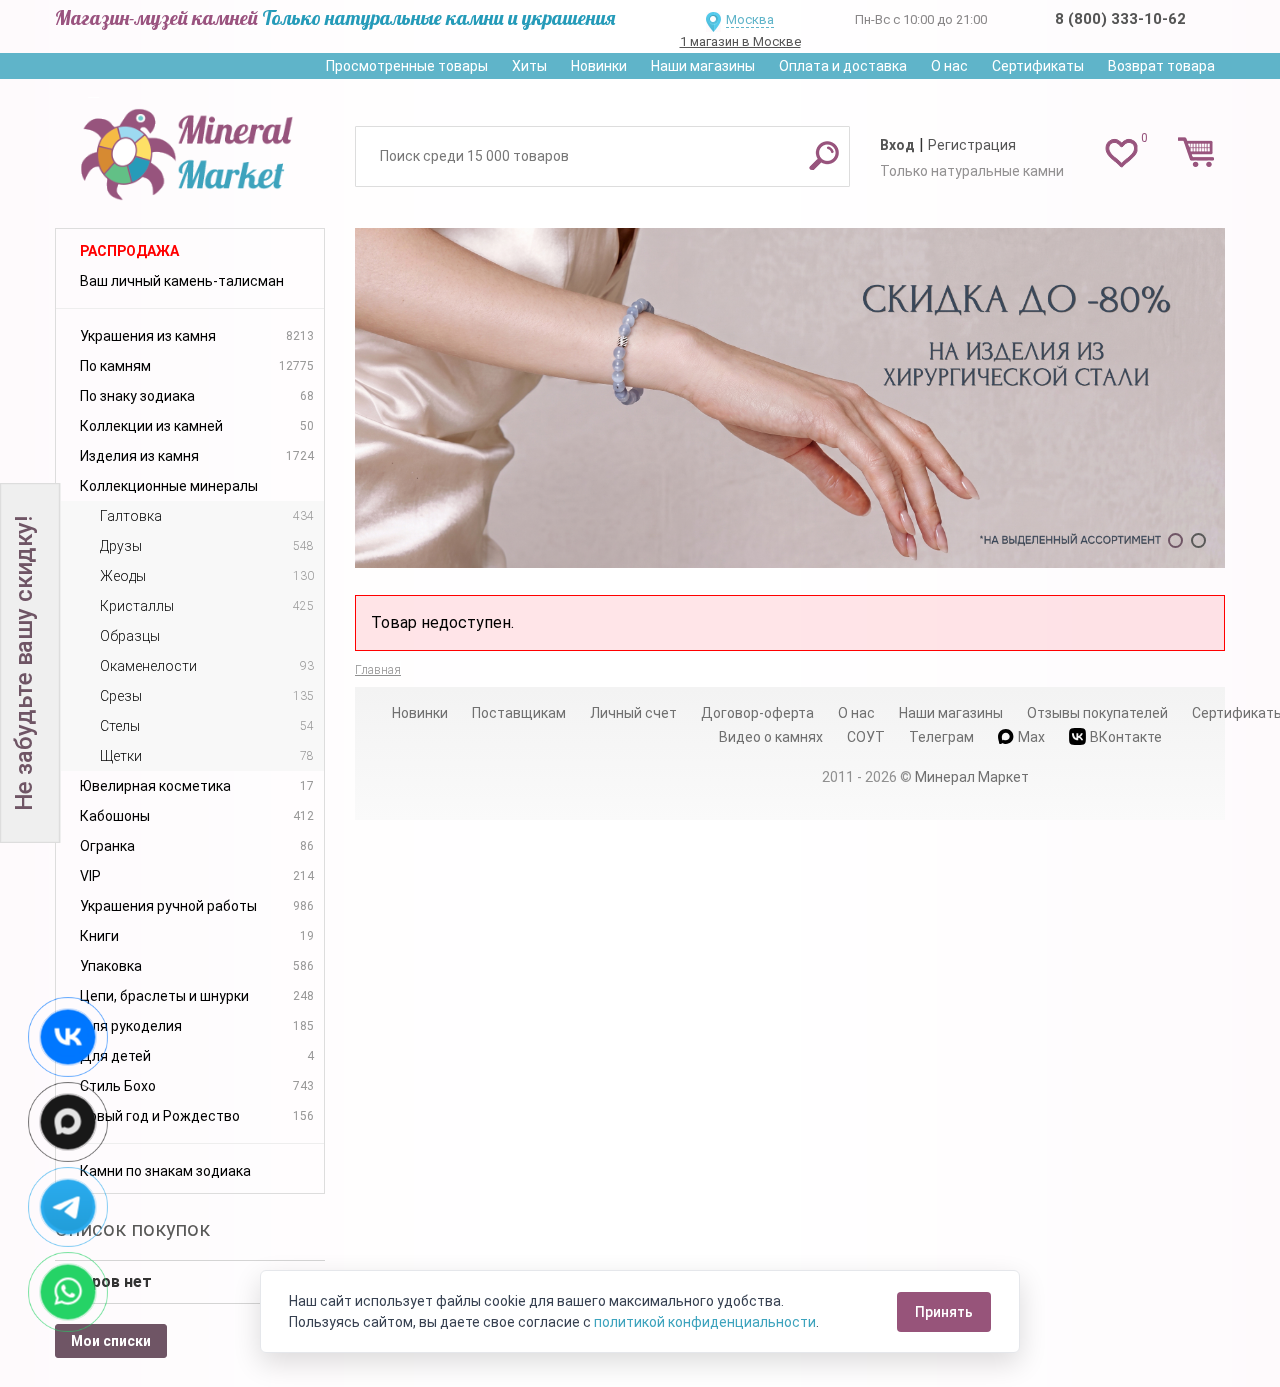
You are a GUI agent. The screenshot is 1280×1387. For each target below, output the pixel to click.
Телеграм (941, 737)
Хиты (529, 66)
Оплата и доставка (843, 66)
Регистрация (972, 145)
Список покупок (132, 1229)
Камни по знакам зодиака (165, 1171)
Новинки (599, 66)
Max (1031, 737)
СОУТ (866, 737)
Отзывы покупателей (1097, 713)
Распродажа (129, 251)
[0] (1121, 152)
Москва (750, 19)
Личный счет (633, 713)
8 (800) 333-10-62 (1120, 19)
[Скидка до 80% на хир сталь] (790, 398)
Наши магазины (703, 66)
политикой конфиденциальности (705, 1322)
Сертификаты (1038, 66)
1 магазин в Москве (740, 41)
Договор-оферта (757, 713)
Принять (944, 1312)
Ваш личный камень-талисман (182, 281)
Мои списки (111, 1341)
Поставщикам (519, 713)
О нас (949, 66)
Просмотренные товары (407, 66)
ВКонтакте (1126, 737)
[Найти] (824, 155)
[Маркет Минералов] (190, 149)
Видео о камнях (771, 737)
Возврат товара (1161, 66)
